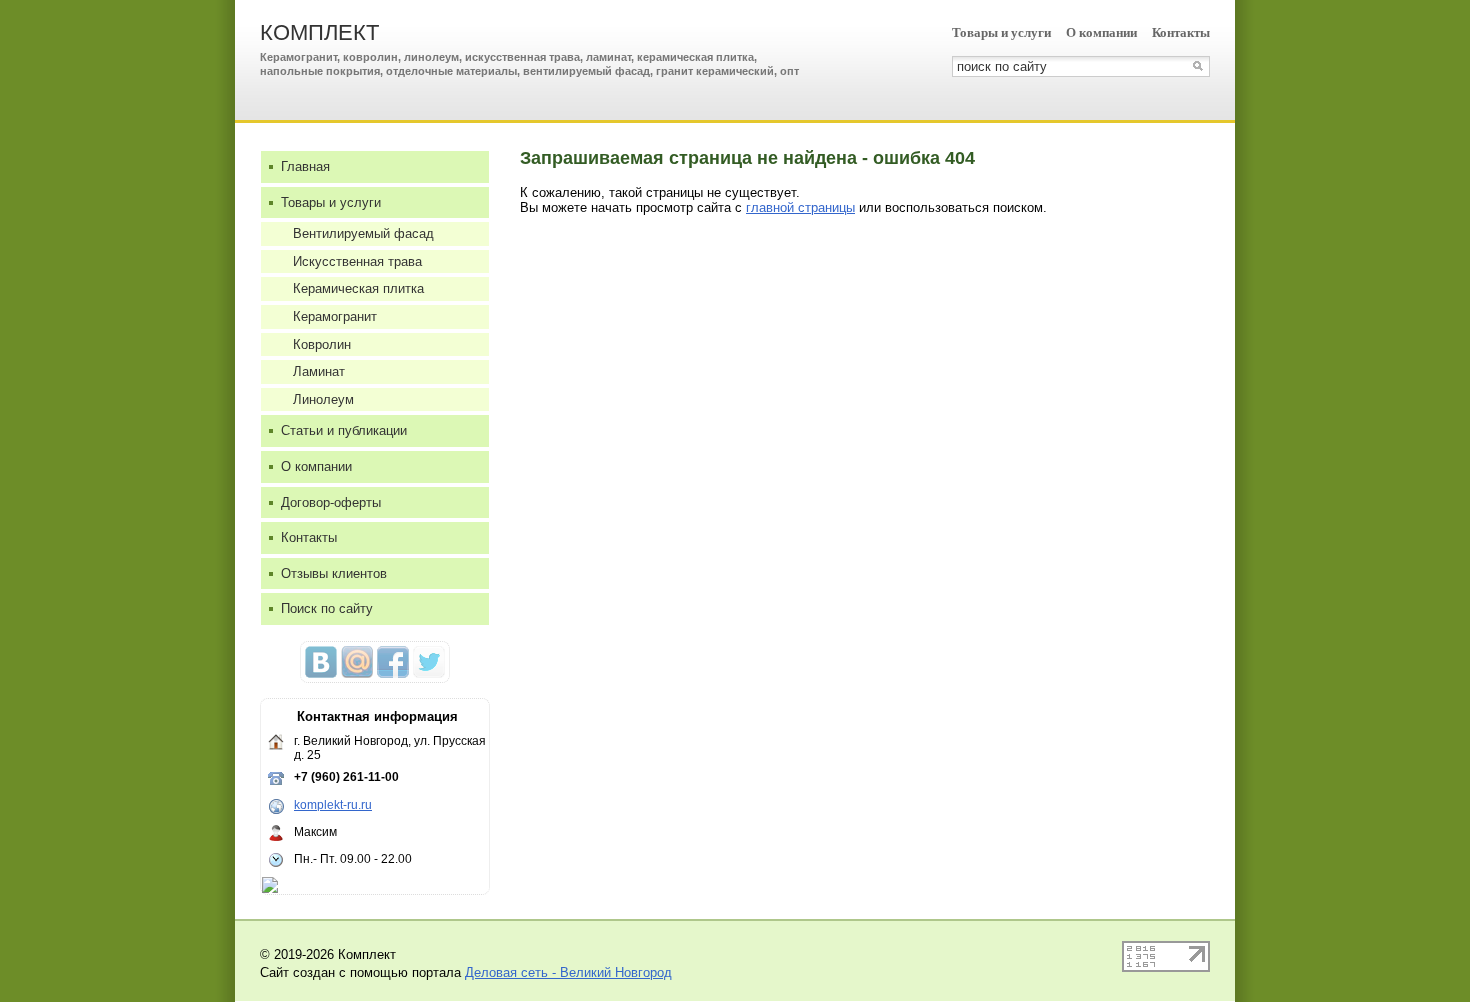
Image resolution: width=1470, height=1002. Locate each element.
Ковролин (322, 344)
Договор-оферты (331, 502)
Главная (305, 166)
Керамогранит (335, 316)
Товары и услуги (1001, 32)
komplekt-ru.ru (333, 805)
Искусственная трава (357, 261)
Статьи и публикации (344, 430)
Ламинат (319, 371)
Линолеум (323, 399)
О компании (1101, 32)
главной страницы (800, 207)
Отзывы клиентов (334, 573)
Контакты (1181, 32)
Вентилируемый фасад (363, 233)
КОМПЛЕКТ (319, 32)
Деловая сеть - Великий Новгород (568, 972)
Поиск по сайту (327, 608)
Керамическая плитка (358, 288)
